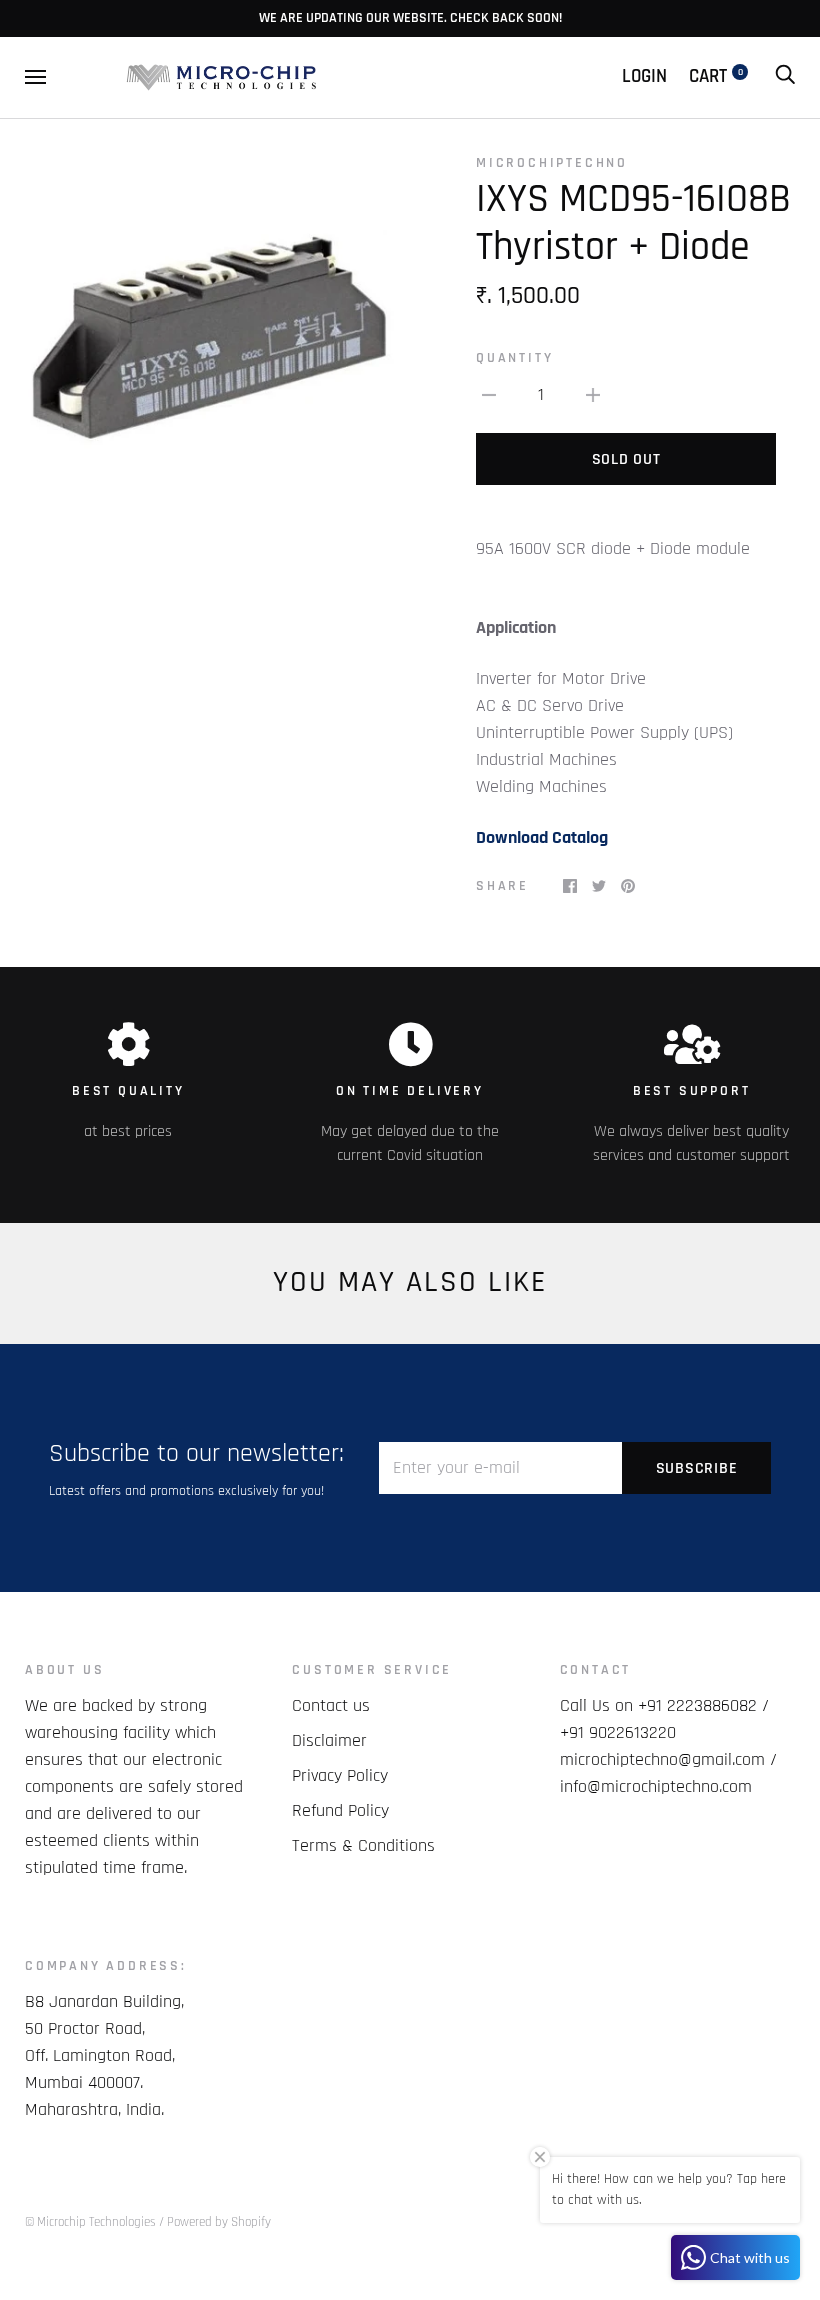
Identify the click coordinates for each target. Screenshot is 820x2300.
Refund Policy (340, 1810)
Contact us (331, 1705)
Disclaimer (329, 1740)
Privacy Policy (340, 1775)
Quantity (514, 358)
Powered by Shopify (219, 2222)
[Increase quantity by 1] (593, 394)
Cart (716, 76)
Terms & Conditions (363, 1845)
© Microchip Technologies (90, 2222)
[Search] (785, 76)
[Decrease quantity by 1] (489, 394)
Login (644, 76)
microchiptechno (552, 163)
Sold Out (626, 459)
